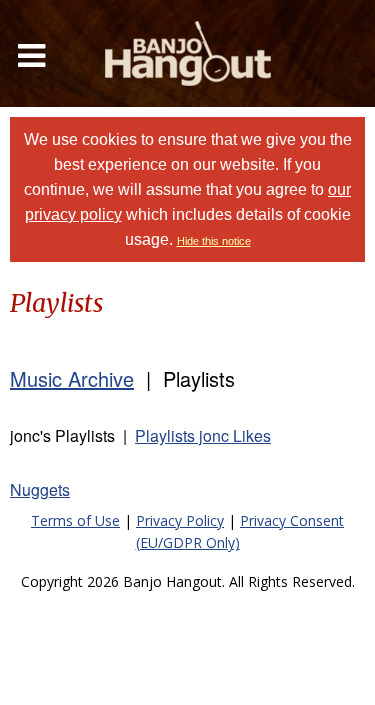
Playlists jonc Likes (203, 435)
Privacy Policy (180, 520)
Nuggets (40, 489)
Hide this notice (214, 241)
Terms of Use (75, 520)
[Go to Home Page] (188, 53)
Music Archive (72, 378)
